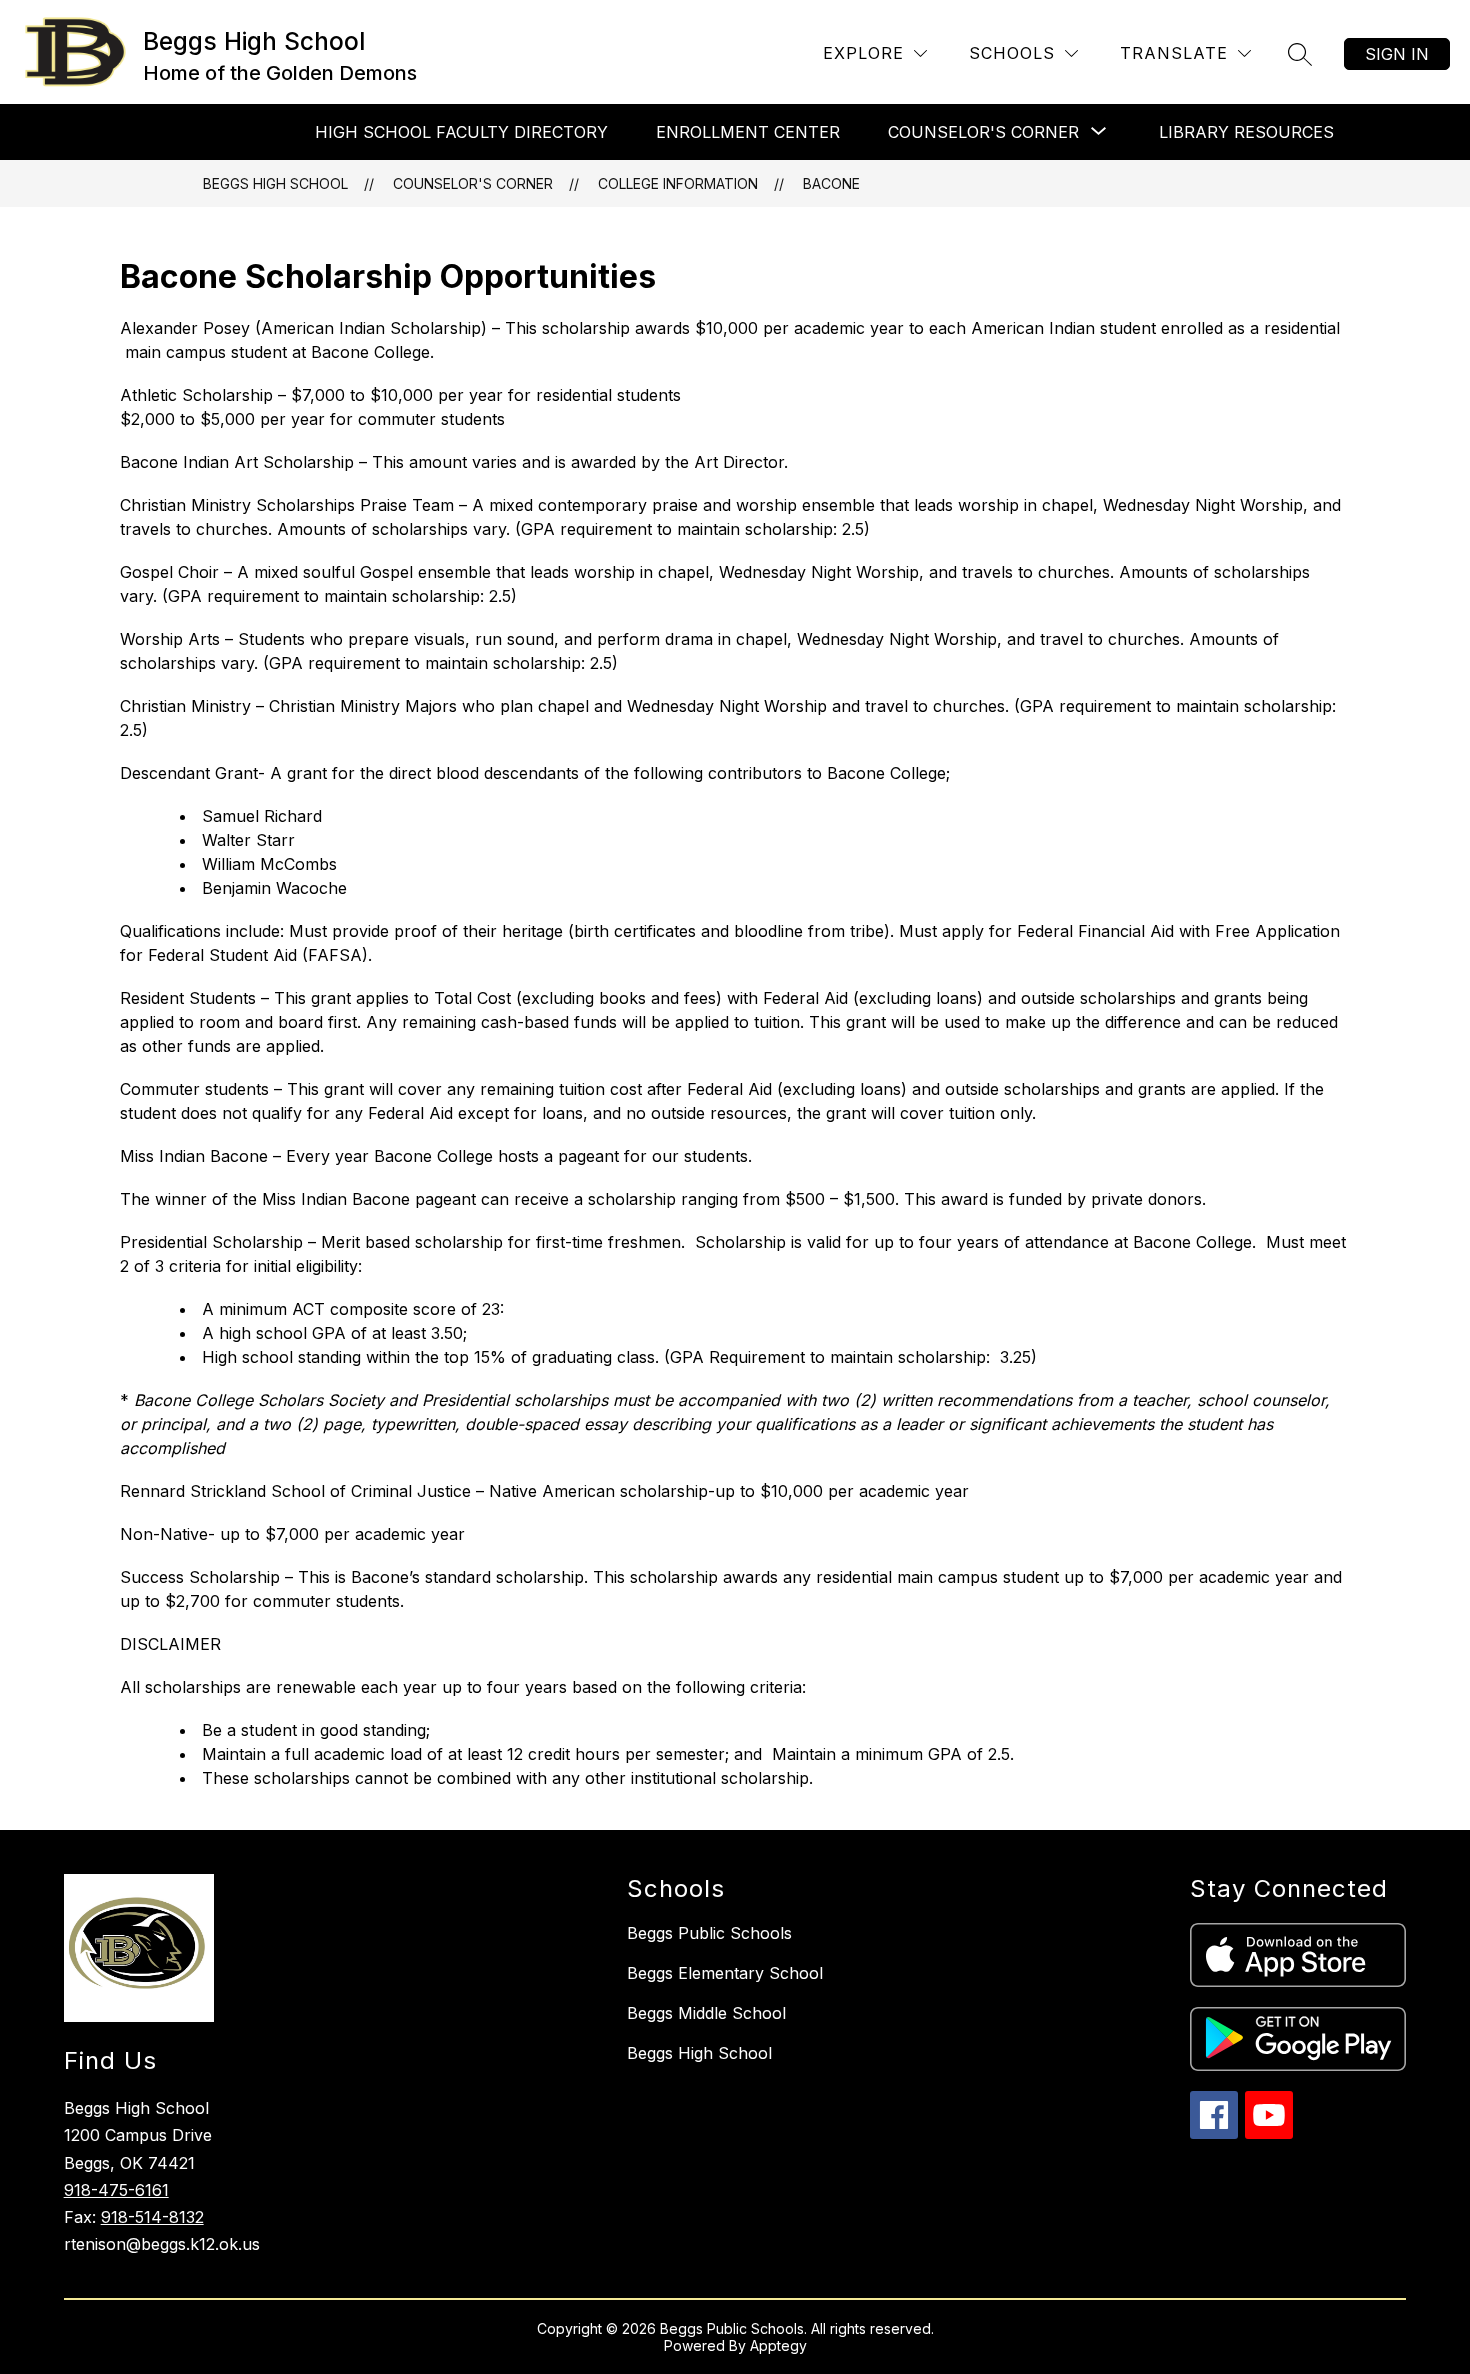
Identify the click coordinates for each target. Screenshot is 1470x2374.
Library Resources (1246, 132)
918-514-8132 (152, 2217)
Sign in (1397, 54)
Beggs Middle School (706, 2013)
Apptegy (778, 2345)
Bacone (831, 183)
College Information (678, 183)
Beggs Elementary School (725, 1973)
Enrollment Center (748, 132)
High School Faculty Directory (461, 132)
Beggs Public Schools (709, 1933)
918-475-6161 (116, 2190)
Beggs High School (275, 183)
